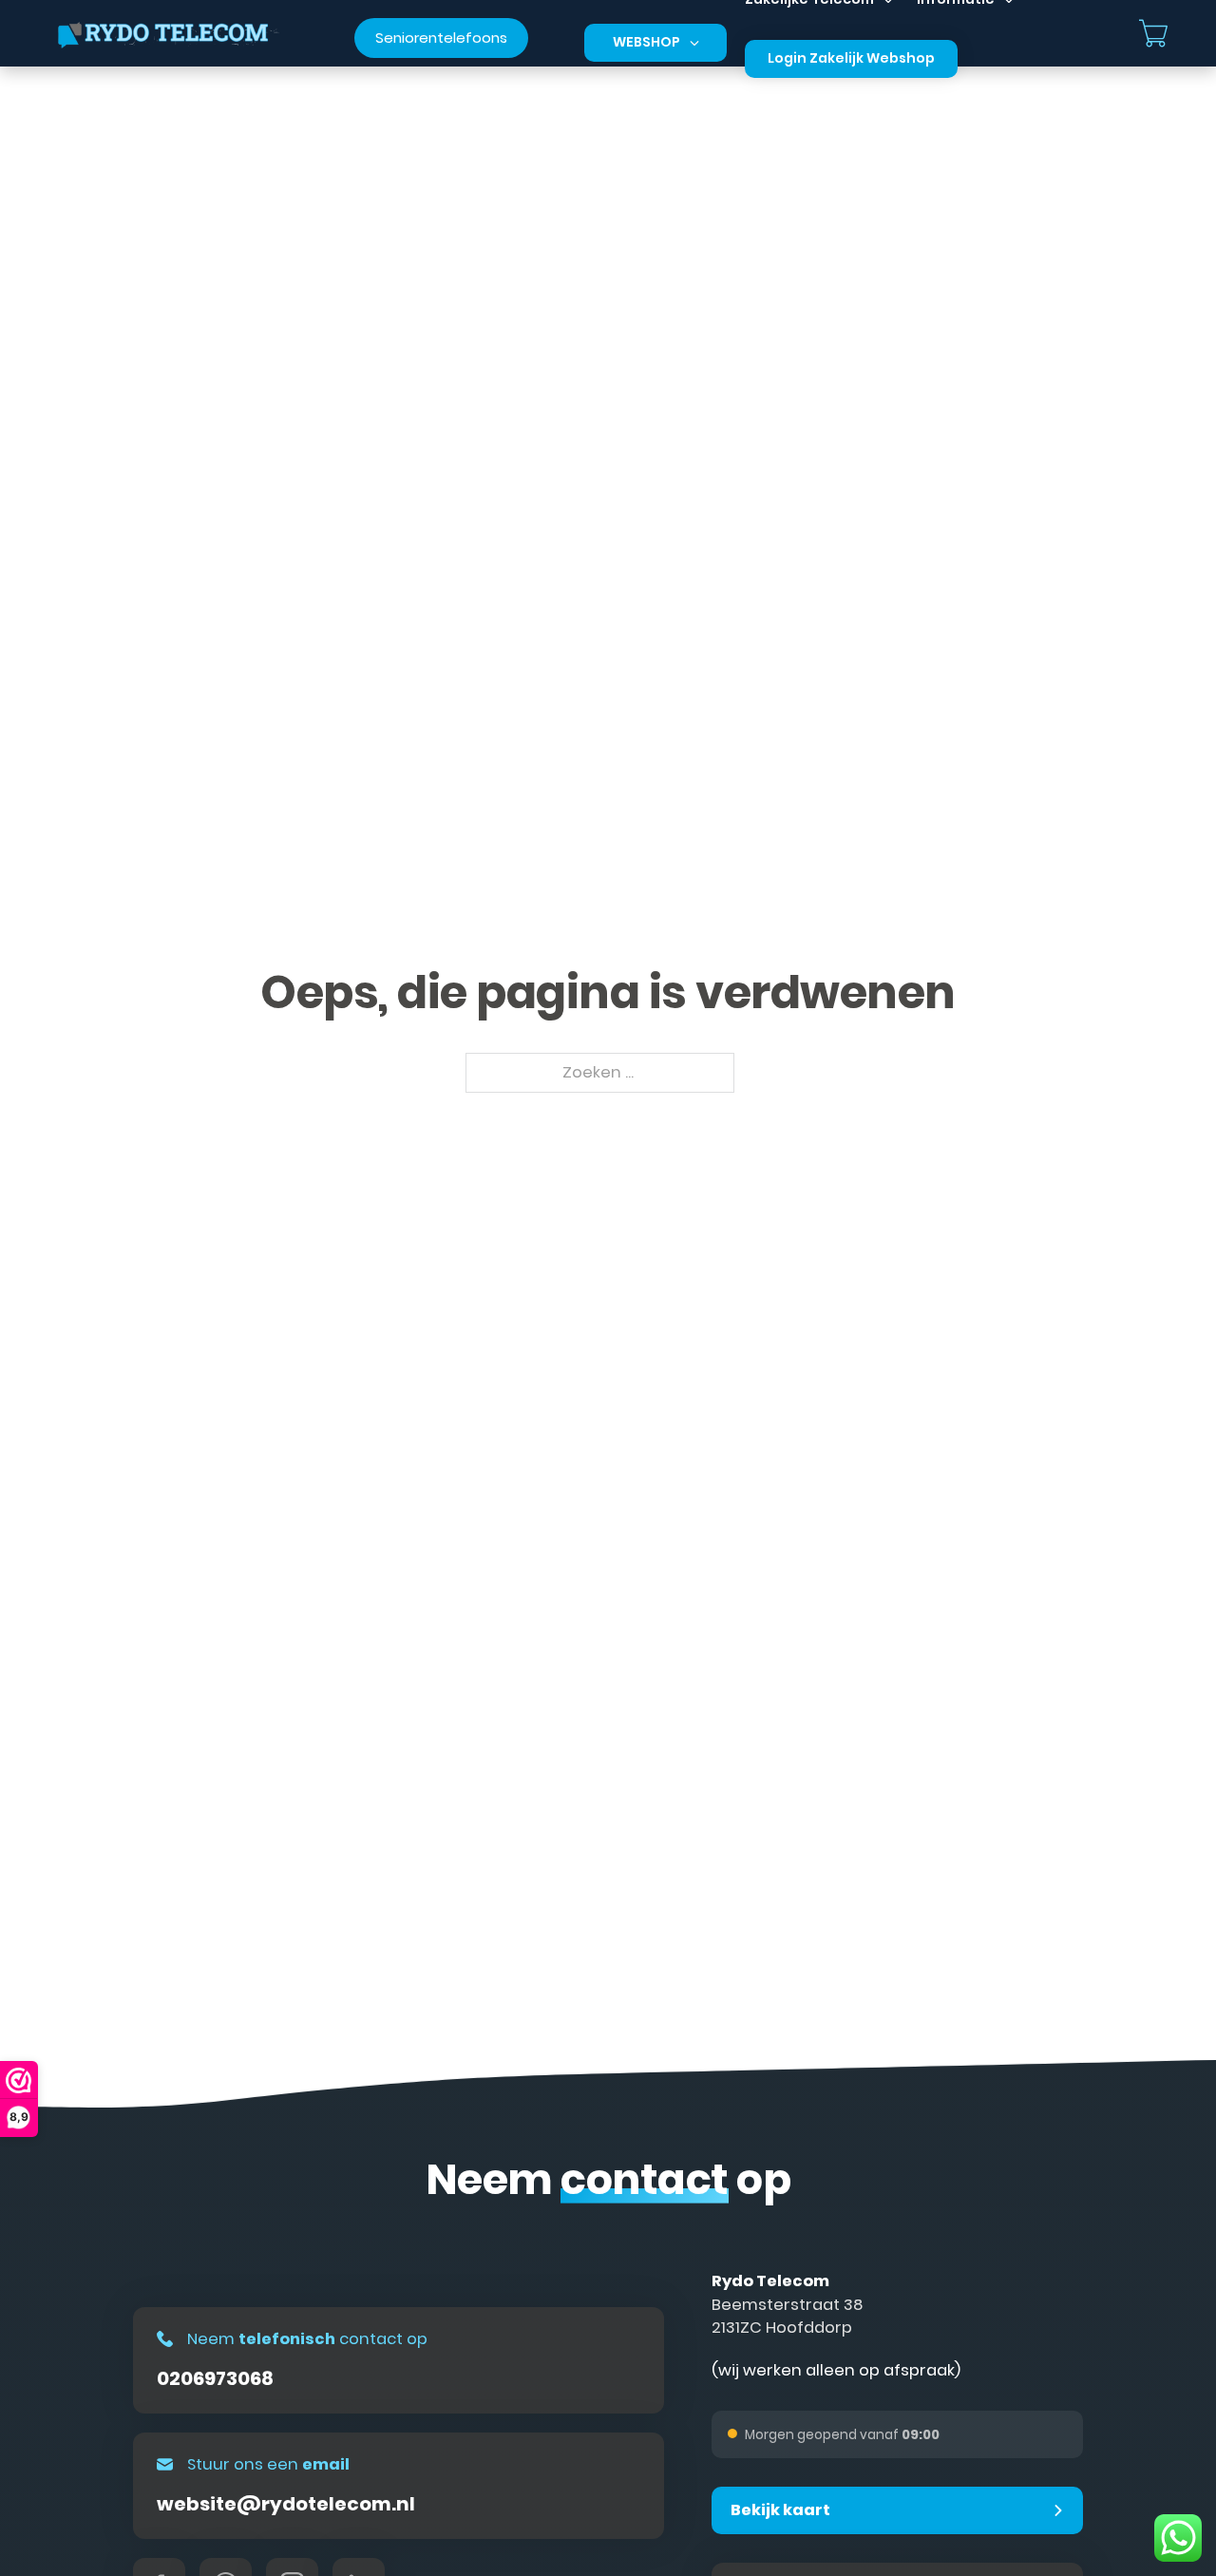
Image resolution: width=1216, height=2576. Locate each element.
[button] (897, 2510)
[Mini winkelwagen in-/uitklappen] (1153, 33)
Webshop (646, 42)
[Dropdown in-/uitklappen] (694, 43)
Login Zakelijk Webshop (851, 58)
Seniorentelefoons (441, 38)
